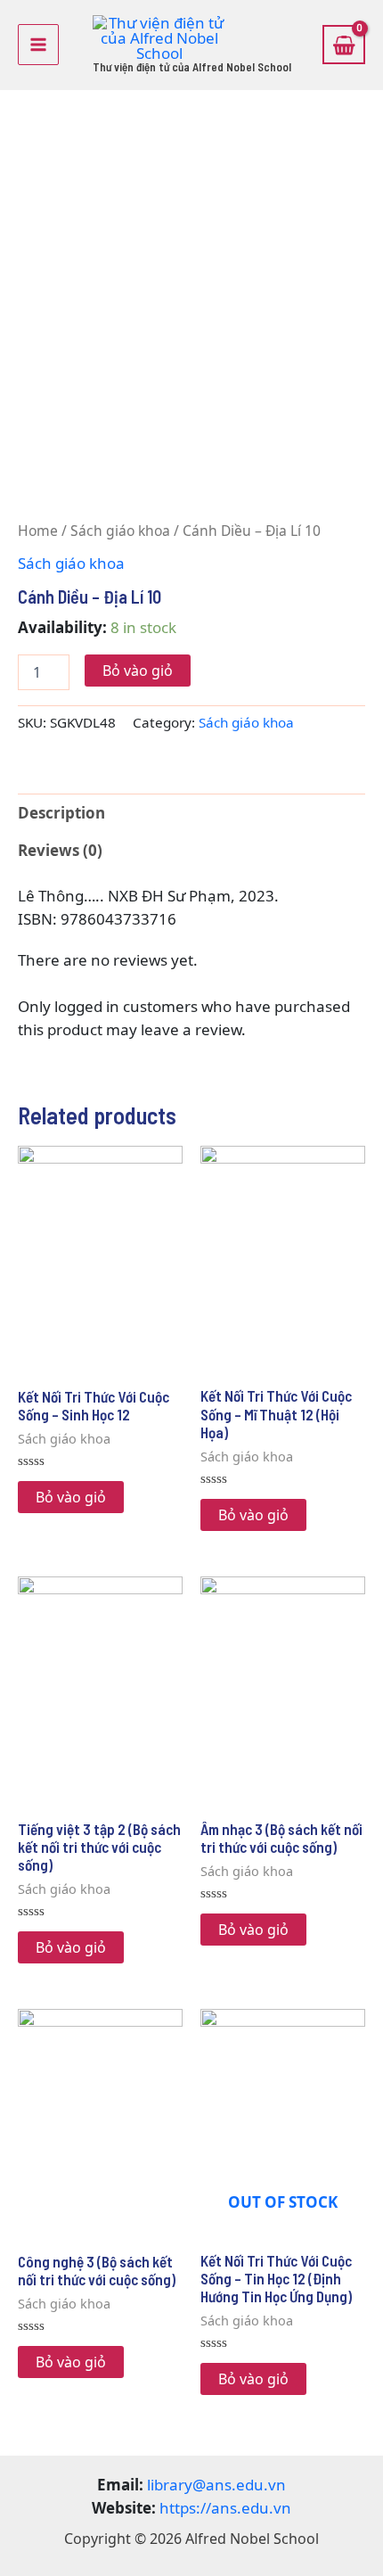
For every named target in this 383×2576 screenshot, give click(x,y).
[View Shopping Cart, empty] (344, 45)
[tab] (191, 813)
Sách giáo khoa (120, 531)
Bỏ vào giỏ (138, 671)
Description (61, 813)
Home (38, 531)
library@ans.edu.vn (216, 2485)
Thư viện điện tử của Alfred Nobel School (192, 67)
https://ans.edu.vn (225, 2508)
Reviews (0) (60, 850)
